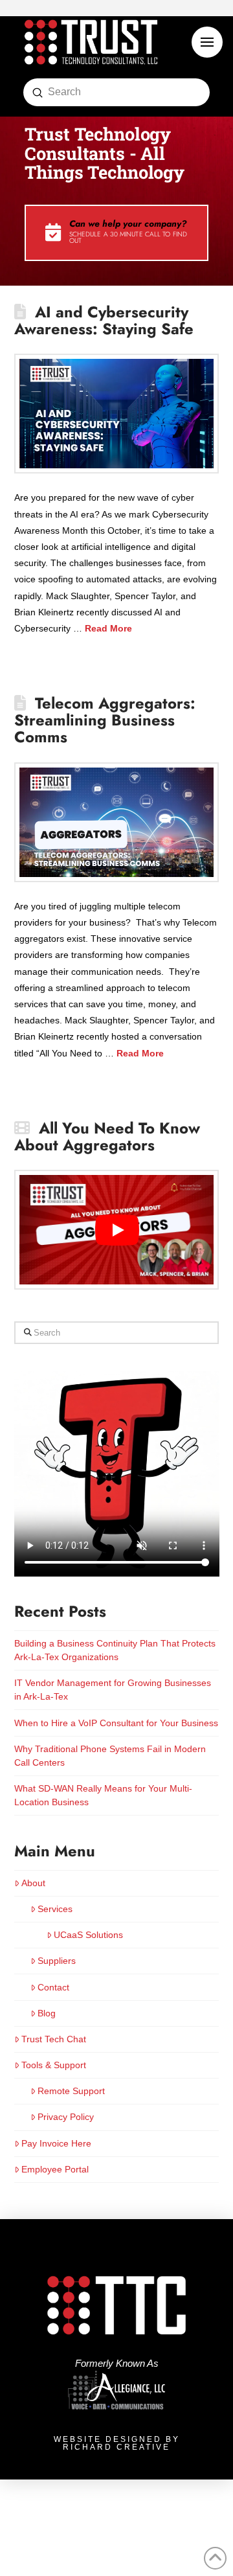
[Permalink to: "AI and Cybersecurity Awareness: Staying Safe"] (117, 414)
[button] (207, 42)
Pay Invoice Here (56, 2143)
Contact (53, 1987)
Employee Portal (55, 2169)
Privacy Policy (66, 2117)
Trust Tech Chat (54, 2039)
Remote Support (71, 2091)
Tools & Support (54, 2065)
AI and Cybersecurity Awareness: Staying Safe (104, 321)
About (33, 1883)
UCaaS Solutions (88, 1935)
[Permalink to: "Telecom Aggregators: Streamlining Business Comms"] (117, 822)
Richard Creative (116, 2447)
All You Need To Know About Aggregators (107, 1137)
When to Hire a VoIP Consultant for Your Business (116, 1723)
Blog (47, 2013)
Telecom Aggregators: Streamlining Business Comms (105, 720)
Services (55, 1909)
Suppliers (57, 1961)
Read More (108, 628)
